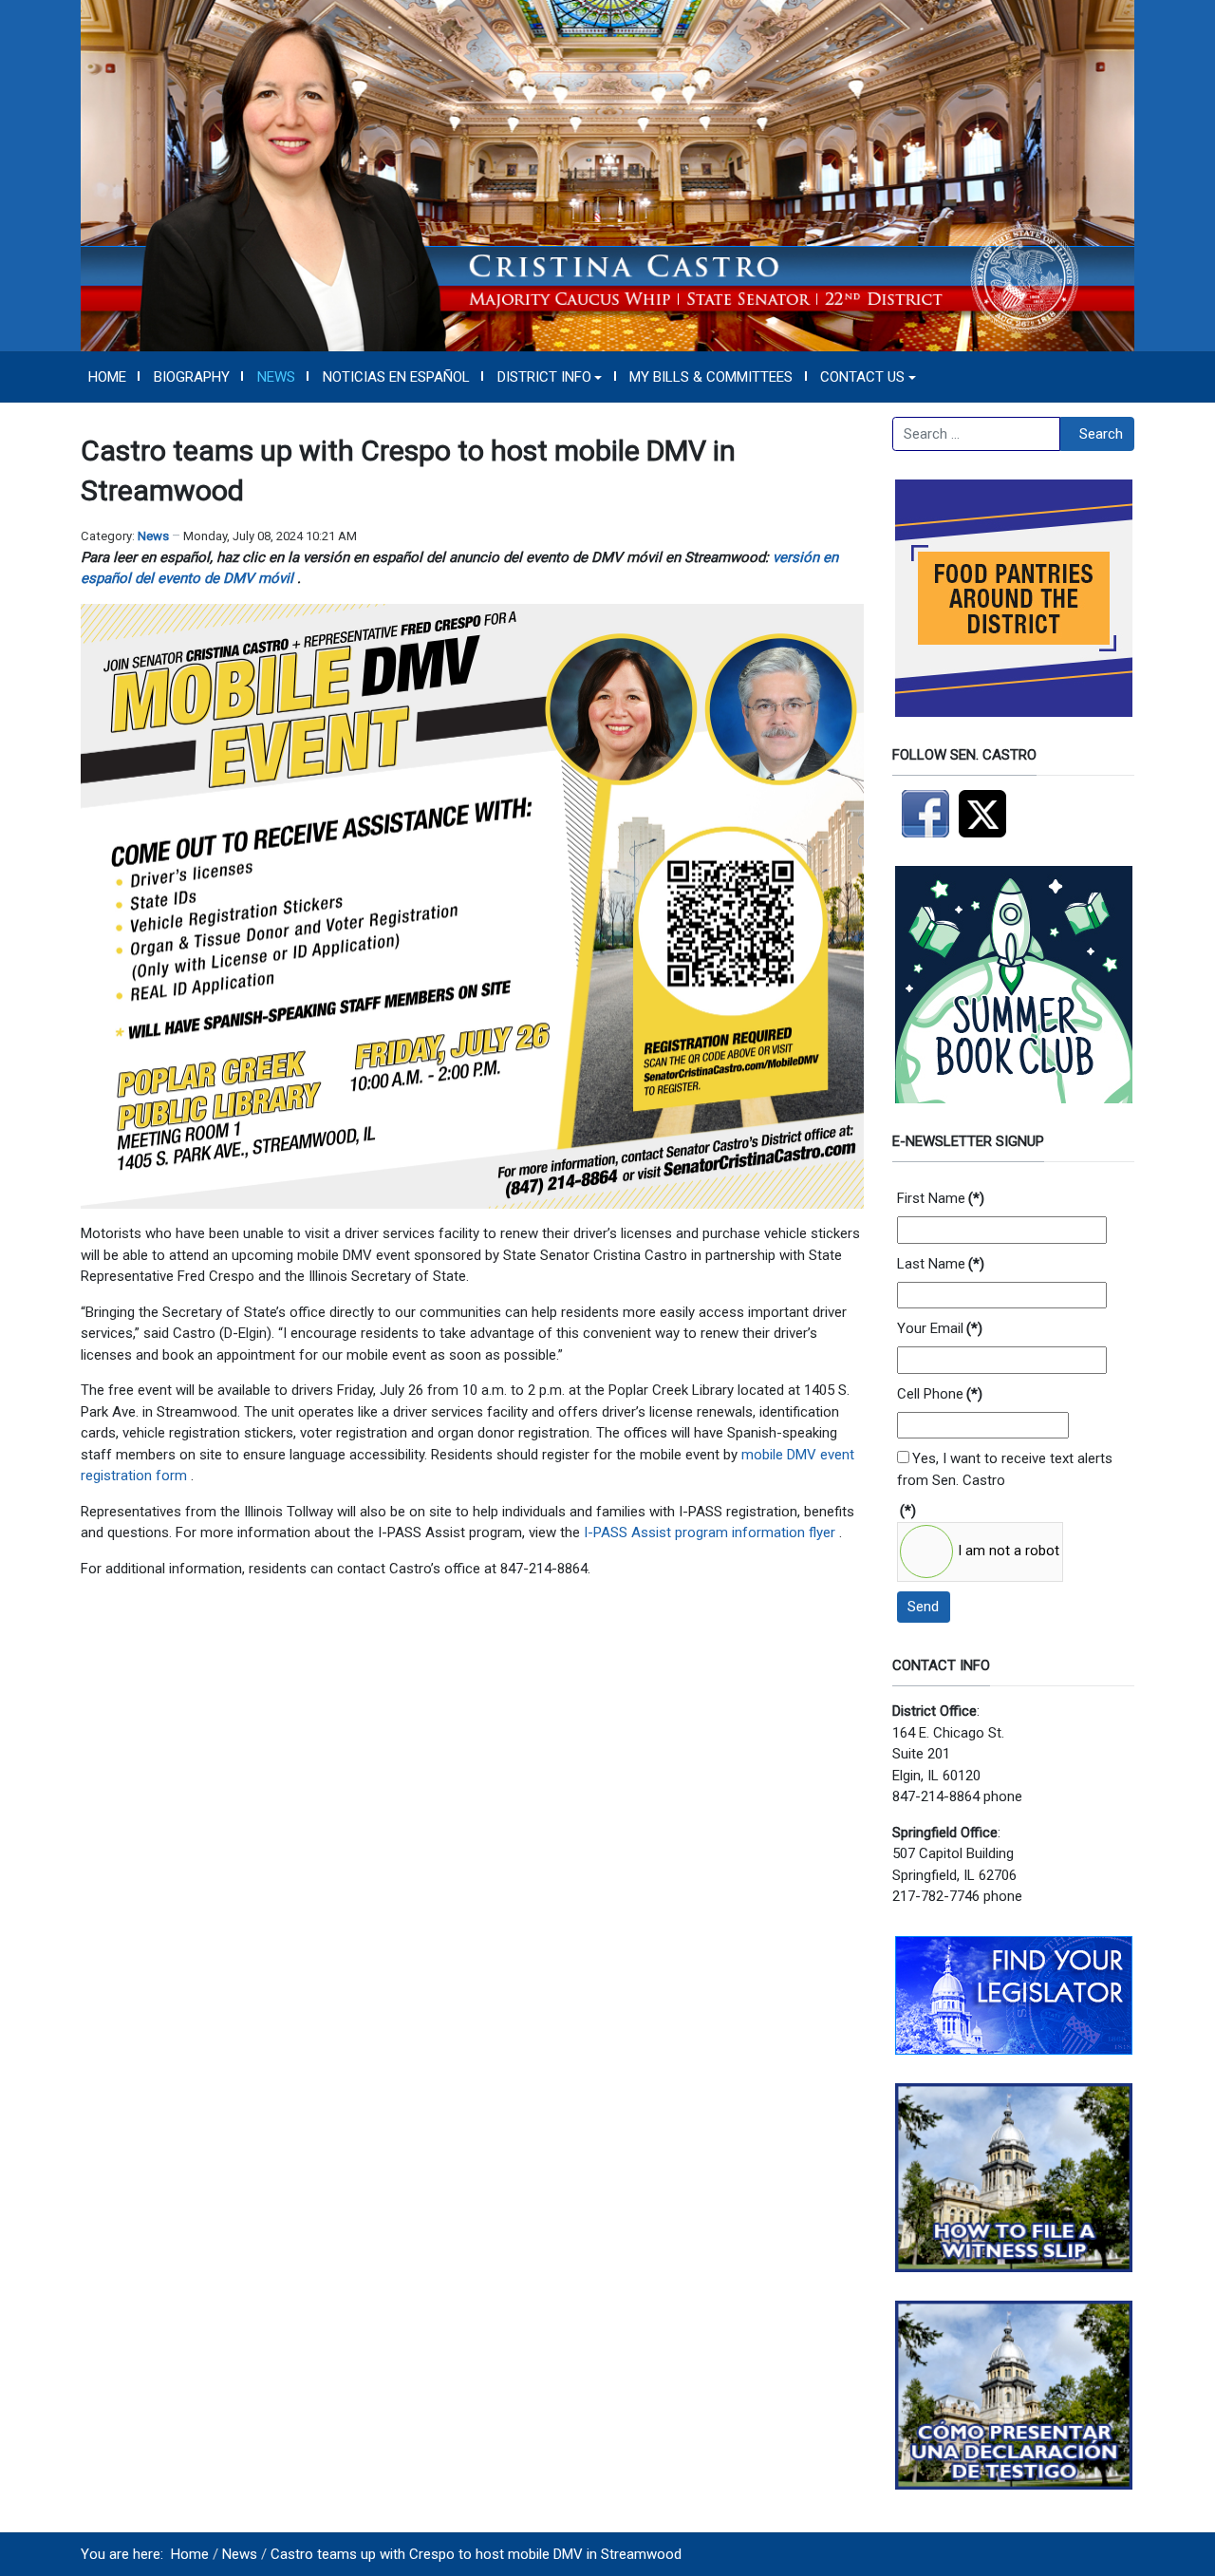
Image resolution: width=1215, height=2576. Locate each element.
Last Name (941, 1264)
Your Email (940, 1328)
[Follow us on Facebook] (925, 813)
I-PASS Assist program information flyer (711, 1532)
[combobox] (976, 434)
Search (1101, 434)
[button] (550, 377)
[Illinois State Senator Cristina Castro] (607, 175)
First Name (941, 1198)
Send (923, 1607)
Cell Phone (940, 1394)
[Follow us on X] (987, 813)
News (153, 536)
